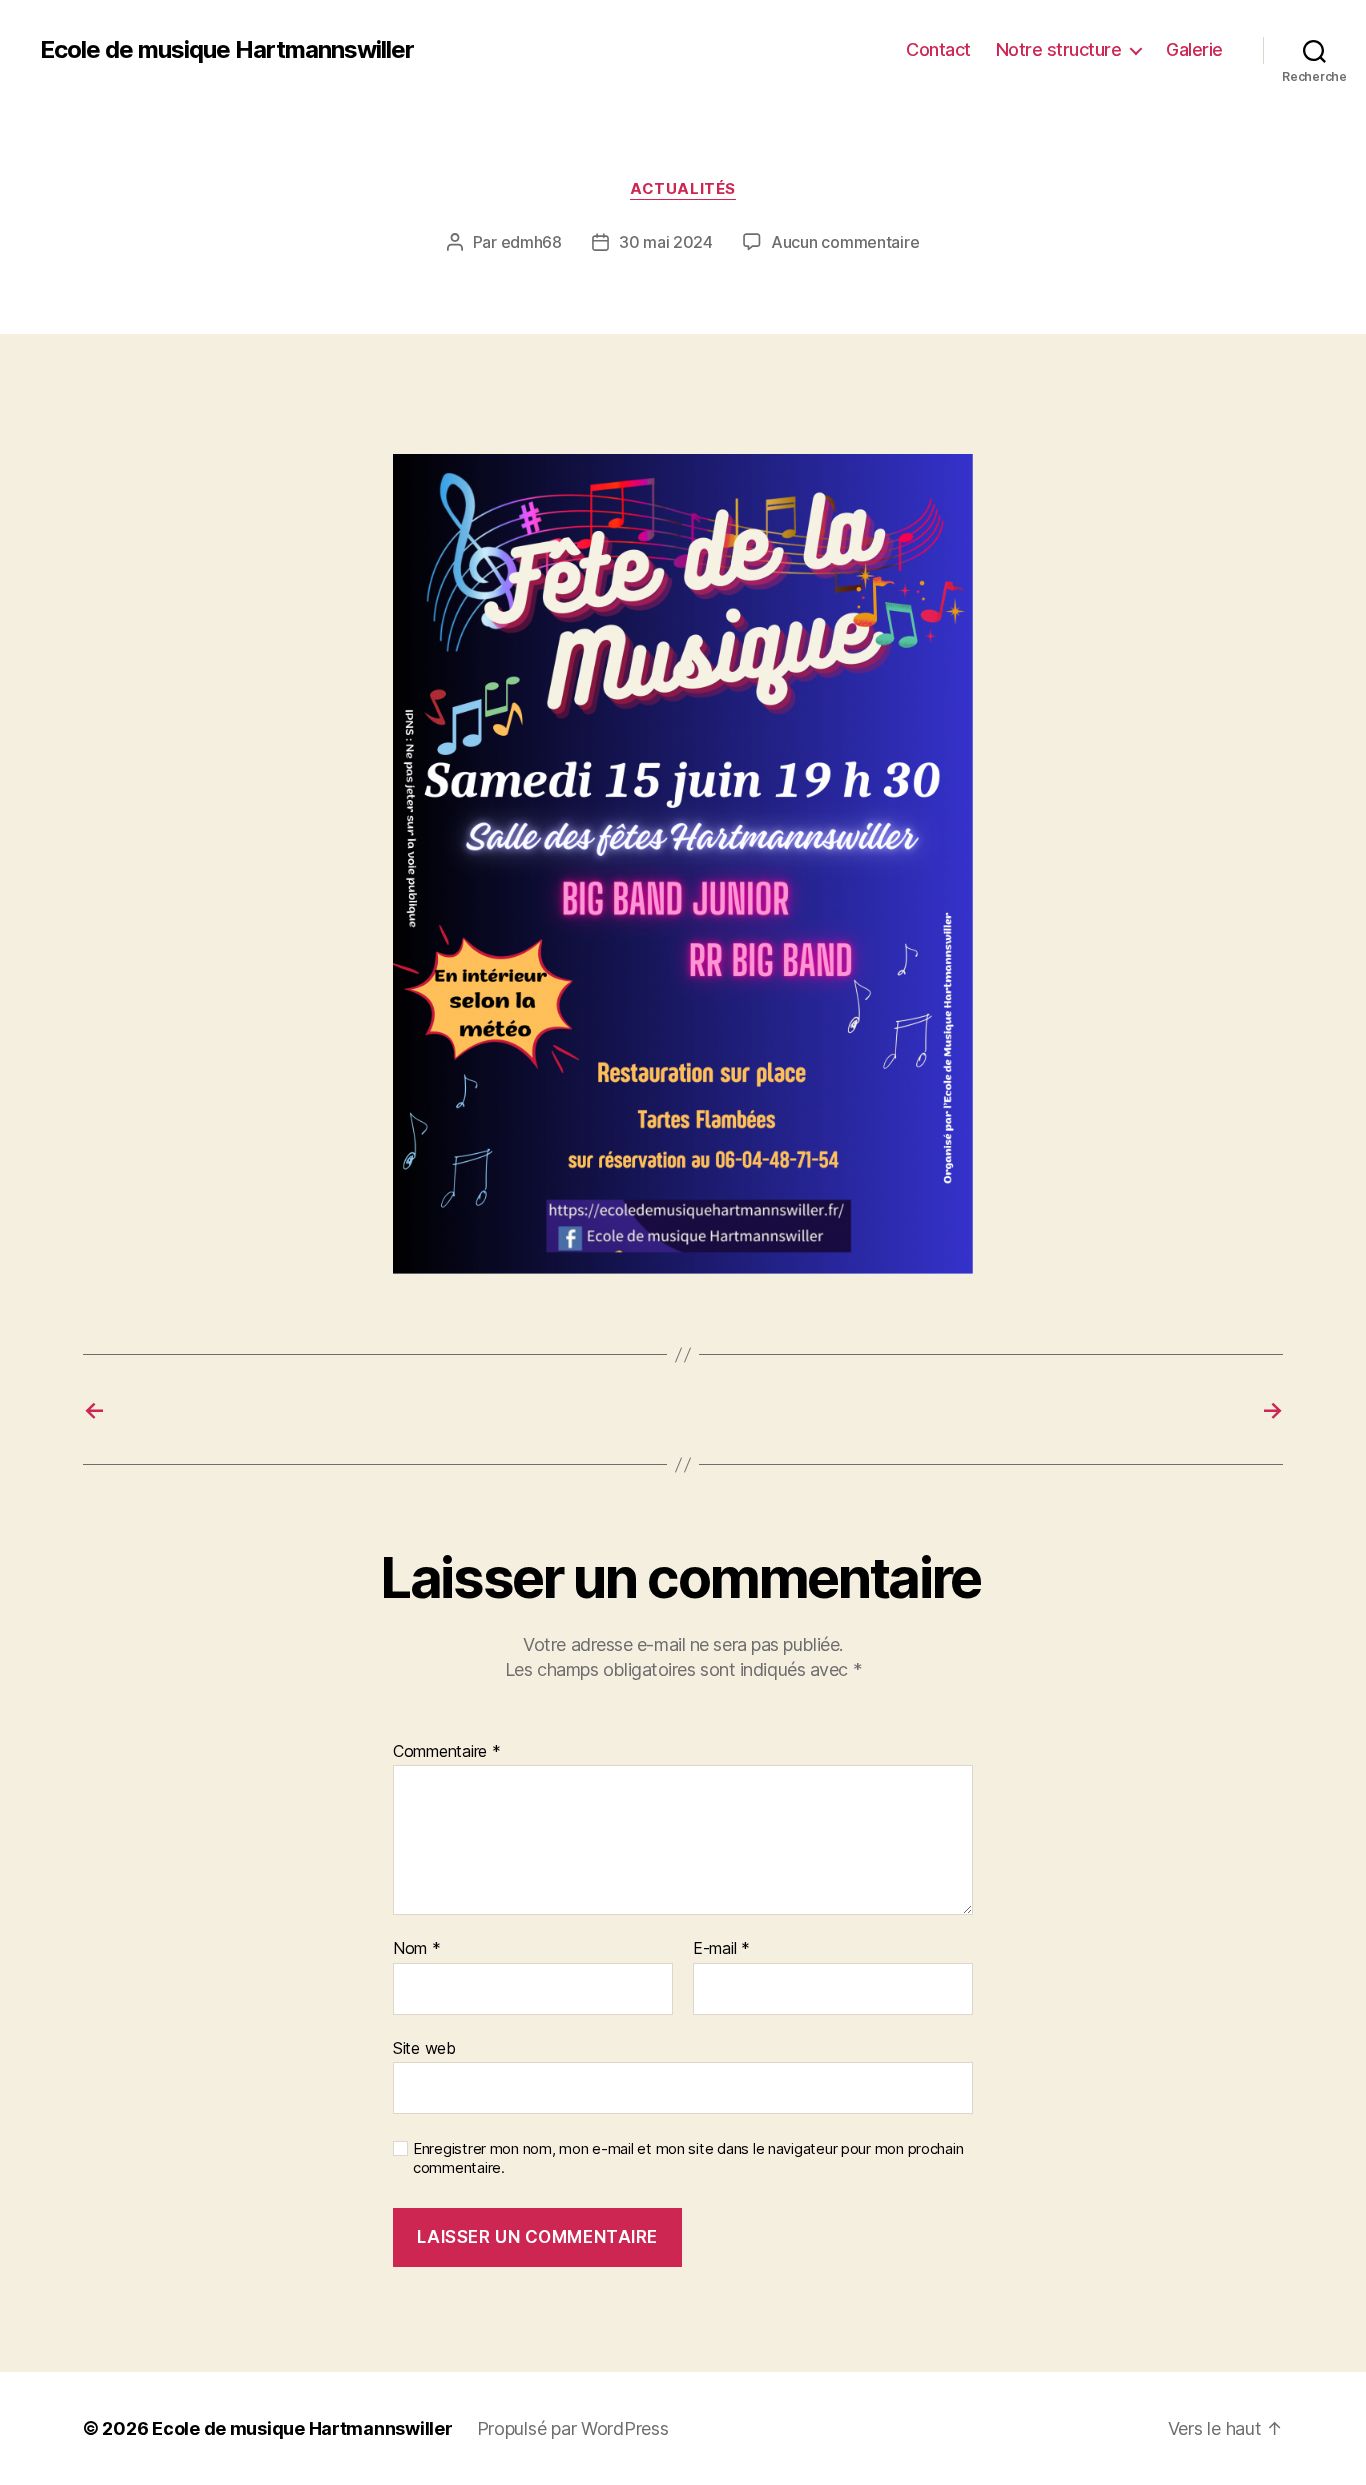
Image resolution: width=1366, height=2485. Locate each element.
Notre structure (1059, 49)
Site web (424, 2047)
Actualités (683, 189)
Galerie (1194, 49)
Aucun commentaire (845, 242)
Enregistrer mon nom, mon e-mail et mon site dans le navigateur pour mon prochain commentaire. (688, 2158)
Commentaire (447, 1752)
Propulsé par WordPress (573, 2428)
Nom (417, 1949)
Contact (938, 49)
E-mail (721, 1949)
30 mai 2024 (666, 242)
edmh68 (531, 242)
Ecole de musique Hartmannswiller (227, 50)
